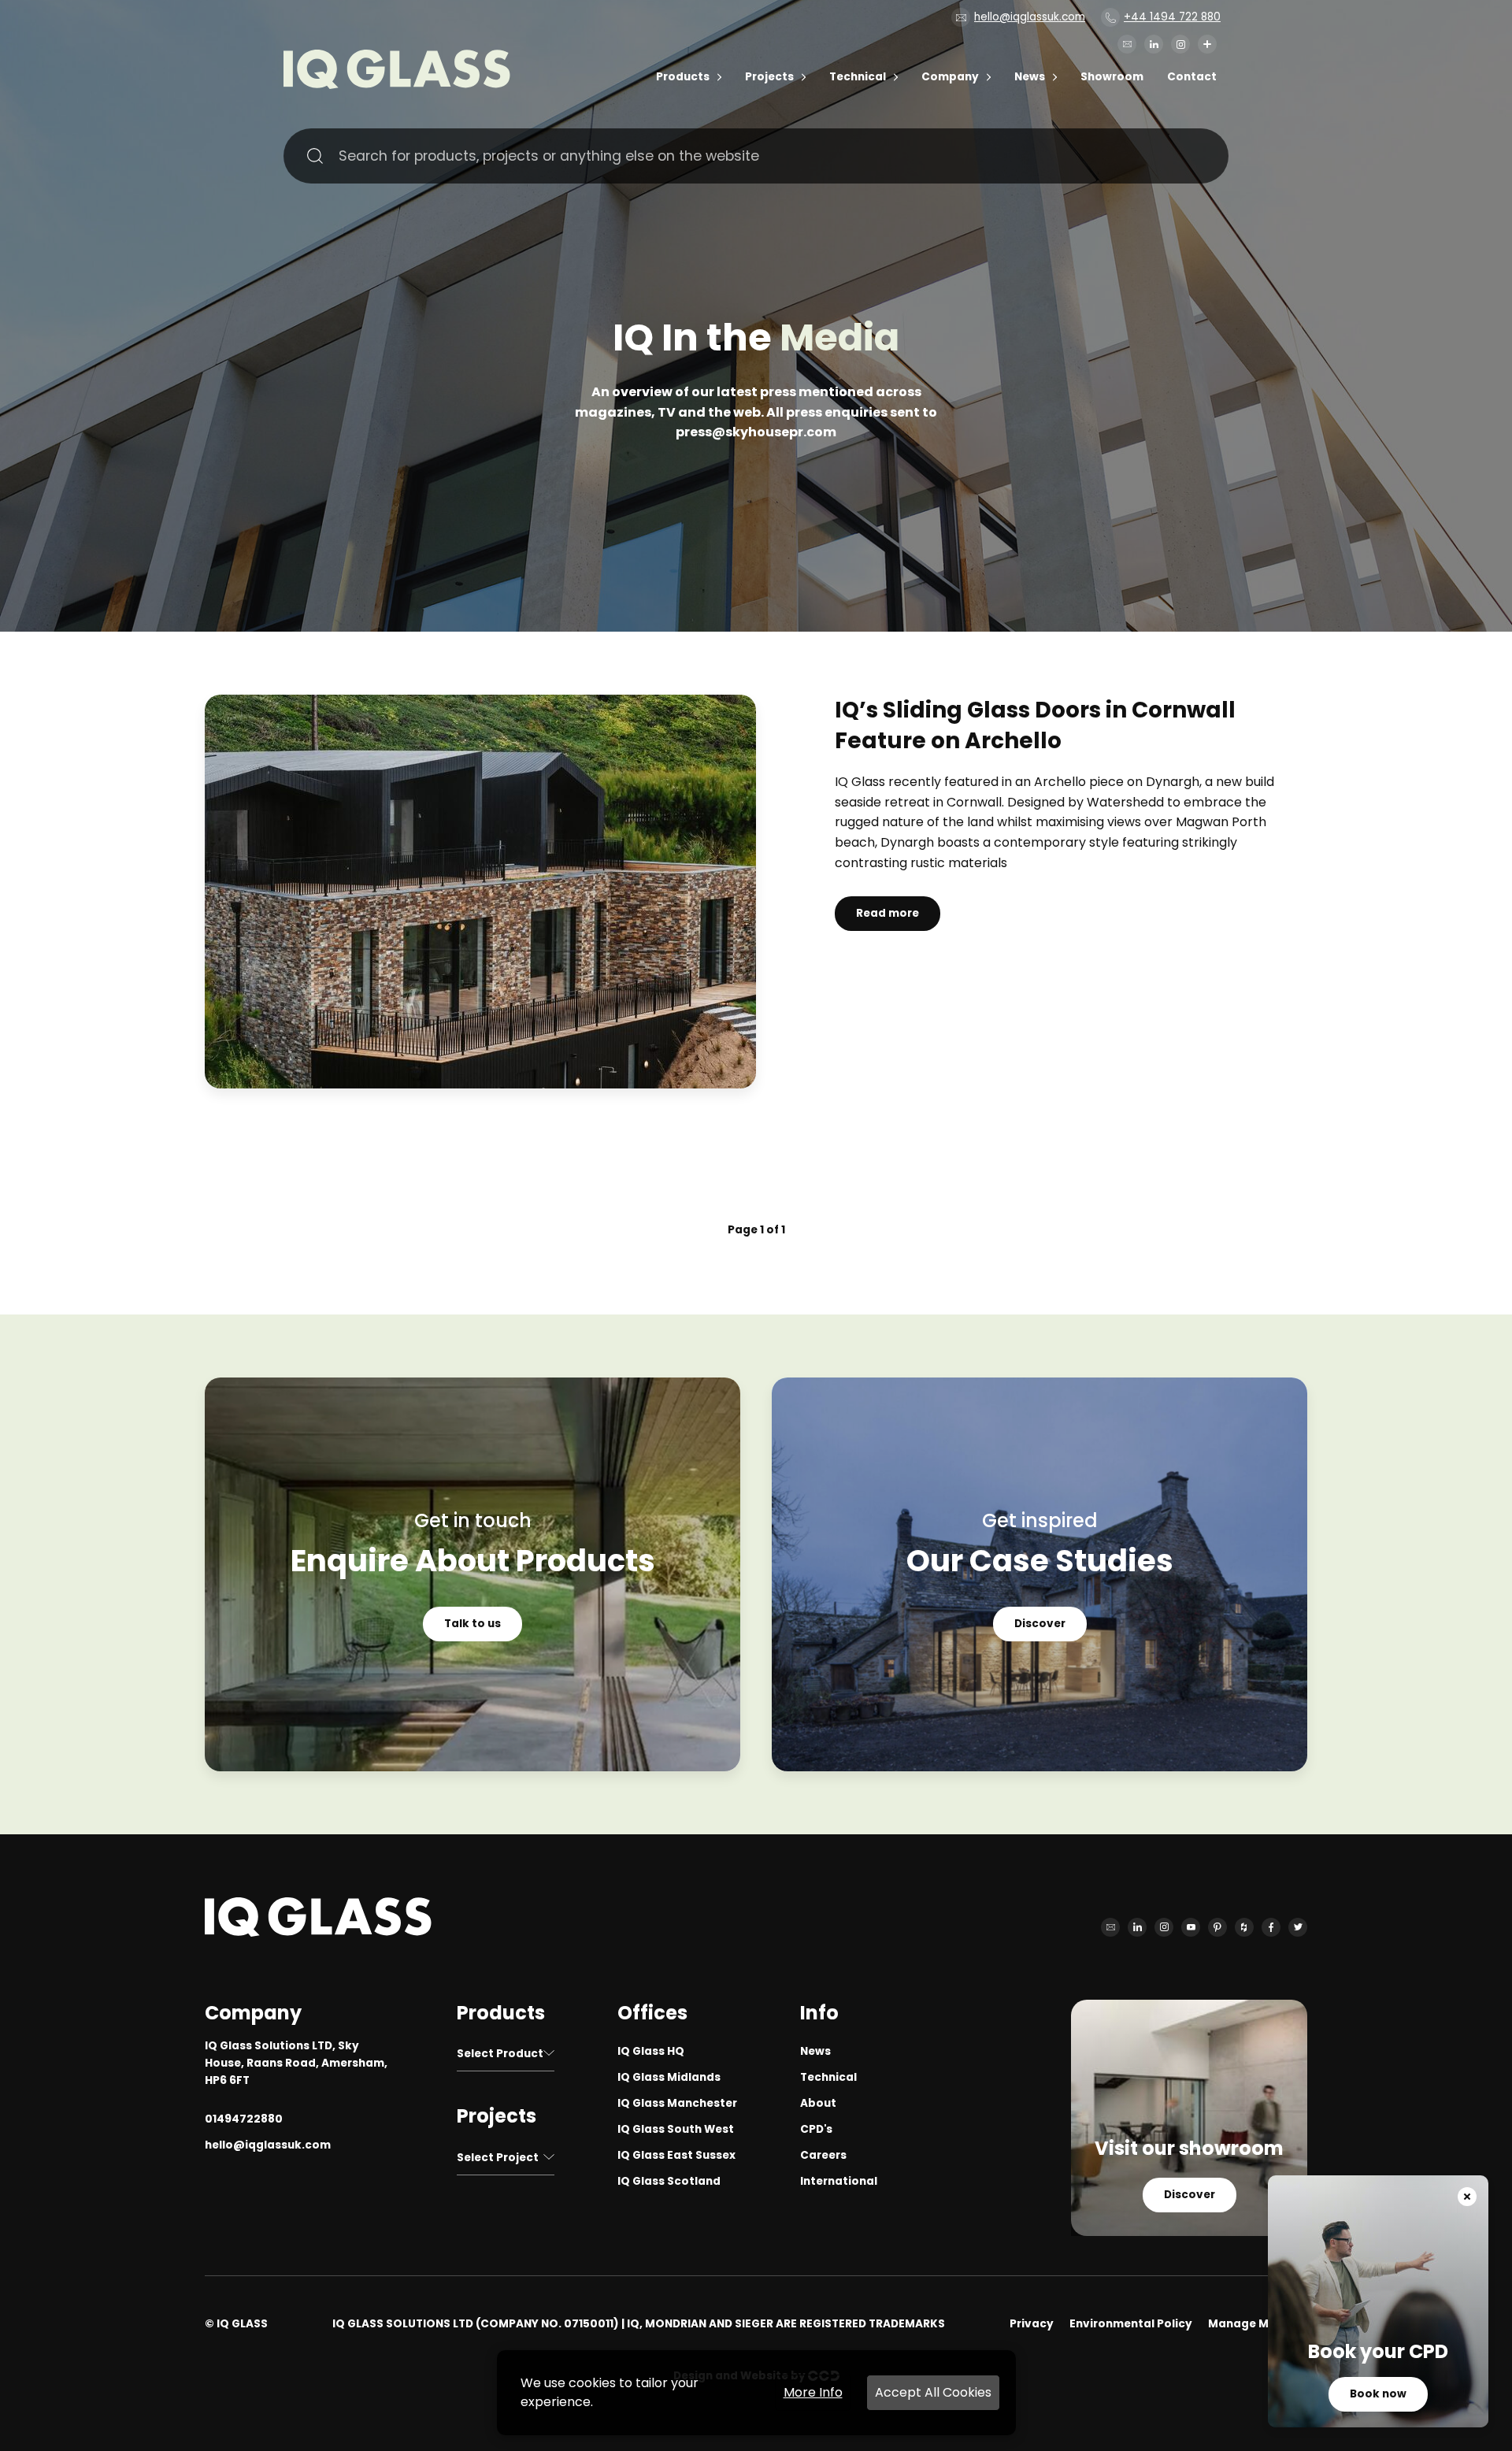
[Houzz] (1244, 1927)
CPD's (816, 2129)
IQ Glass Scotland (669, 2181)
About (818, 2103)
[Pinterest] (1217, 1927)
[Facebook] (1271, 1927)
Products (683, 77)
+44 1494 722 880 (1172, 17)
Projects (769, 77)
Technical (858, 77)
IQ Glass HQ (651, 2051)
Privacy (1032, 2324)
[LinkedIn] (1154, 44)
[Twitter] (1298, 1927)
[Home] (397, 85)
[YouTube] (1191, 1927)
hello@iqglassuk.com (1030, 17)
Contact (1192, 77)
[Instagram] (1180, 44)
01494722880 (244, 2119)
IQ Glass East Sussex (676, 2155)
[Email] (1127, 44)
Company (950, 77)
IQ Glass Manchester (677, 2103)
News (1030, 77)
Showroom (1112, 77)
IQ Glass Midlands (669, 2077)
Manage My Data (1258, 2324)
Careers (823, 2155)
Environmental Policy (1131, 2324)
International (839, 2181)
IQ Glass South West (676, 2129)
